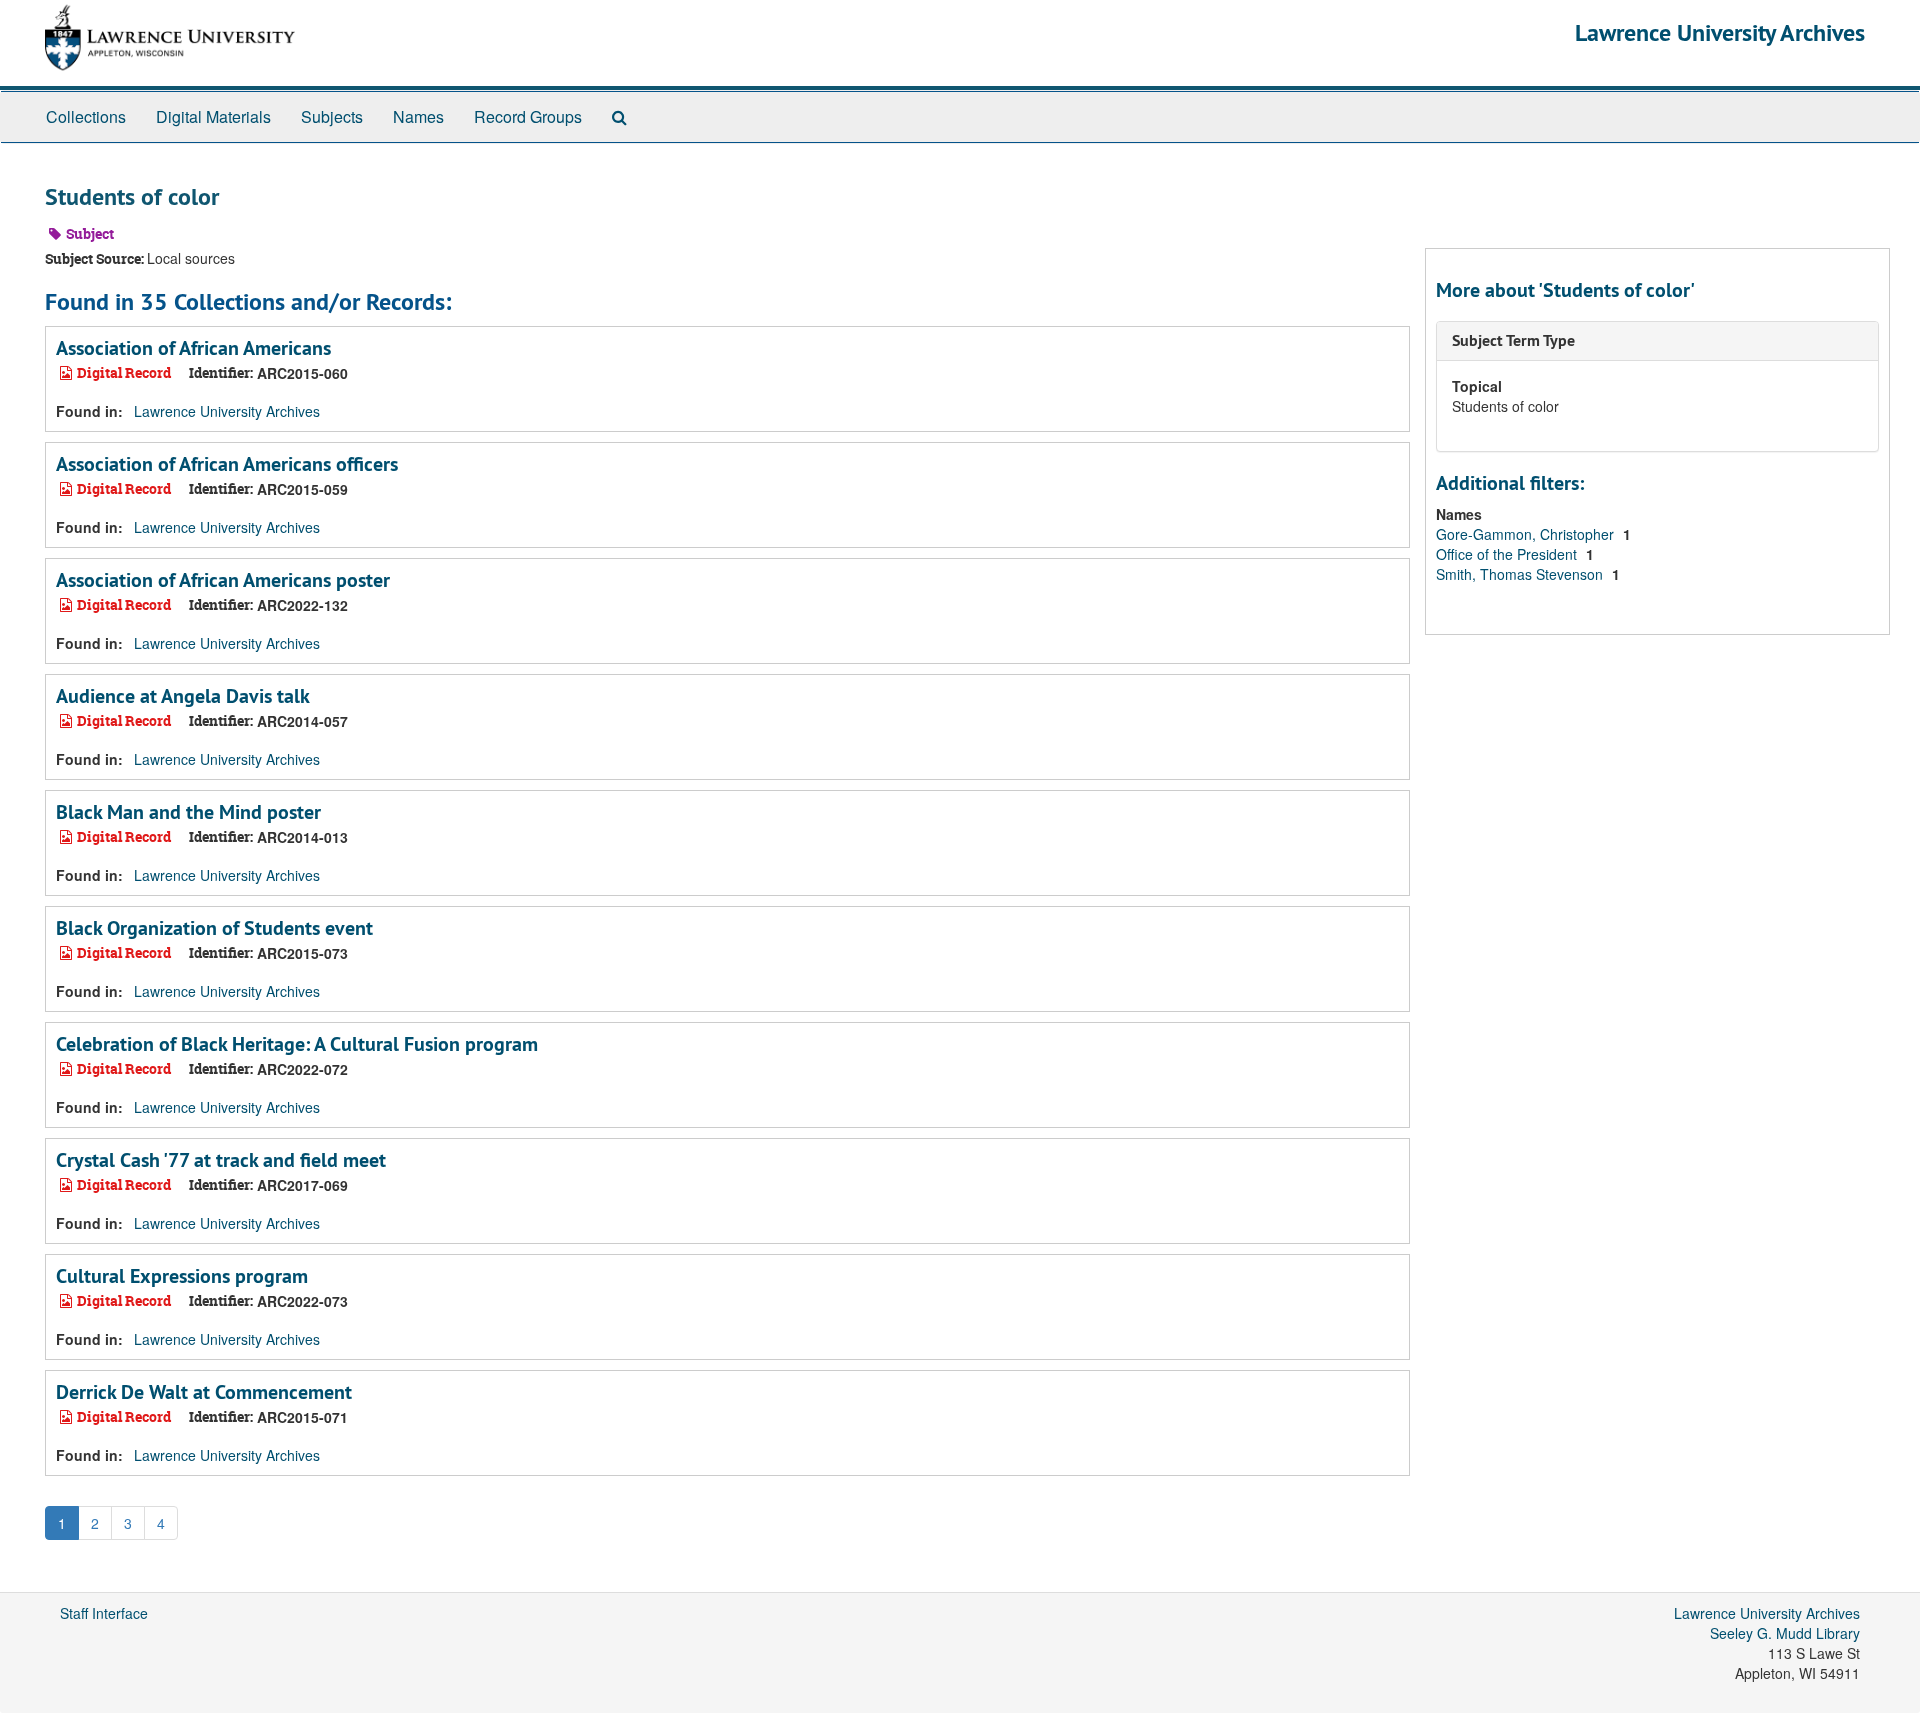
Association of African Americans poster (223, 580)
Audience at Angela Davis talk (183, 696)
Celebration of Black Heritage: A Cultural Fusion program (297, 1044)
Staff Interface (104, 1613)
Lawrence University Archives (1720, 32)
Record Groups (528, 116)
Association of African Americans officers (227, 464)
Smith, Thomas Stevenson (1521, 574)
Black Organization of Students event (214, 928)
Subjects (332, 116)
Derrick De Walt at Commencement (204, 1392)
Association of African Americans (193, 348)
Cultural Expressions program (182, 1276)
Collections (86, 116)
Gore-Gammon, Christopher (1527, 534)
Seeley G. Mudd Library (1785, 1633)
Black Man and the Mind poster (188, 812)
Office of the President (1508, 554)
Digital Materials (213, 116)
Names (418, 116)
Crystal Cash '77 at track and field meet (221, 1160)
